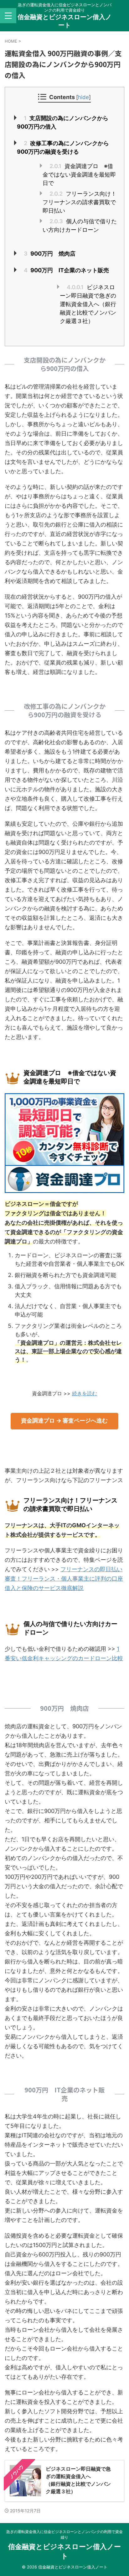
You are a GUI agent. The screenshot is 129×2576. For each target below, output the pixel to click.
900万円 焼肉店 (50, 254)
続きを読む (85, 1393)
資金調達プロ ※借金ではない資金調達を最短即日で (79, 175)
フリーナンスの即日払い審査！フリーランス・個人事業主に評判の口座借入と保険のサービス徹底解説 (64, 1579)
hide (83, 97)
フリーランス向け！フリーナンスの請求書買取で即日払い (80, 202)
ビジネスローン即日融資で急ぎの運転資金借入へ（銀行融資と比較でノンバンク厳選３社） (88, 304)
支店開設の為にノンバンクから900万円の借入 (63, 122)
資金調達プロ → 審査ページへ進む (64, 1421)
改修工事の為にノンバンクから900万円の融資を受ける (63, 147)
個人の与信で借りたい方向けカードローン (80, 225)
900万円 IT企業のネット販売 (66, 270)
